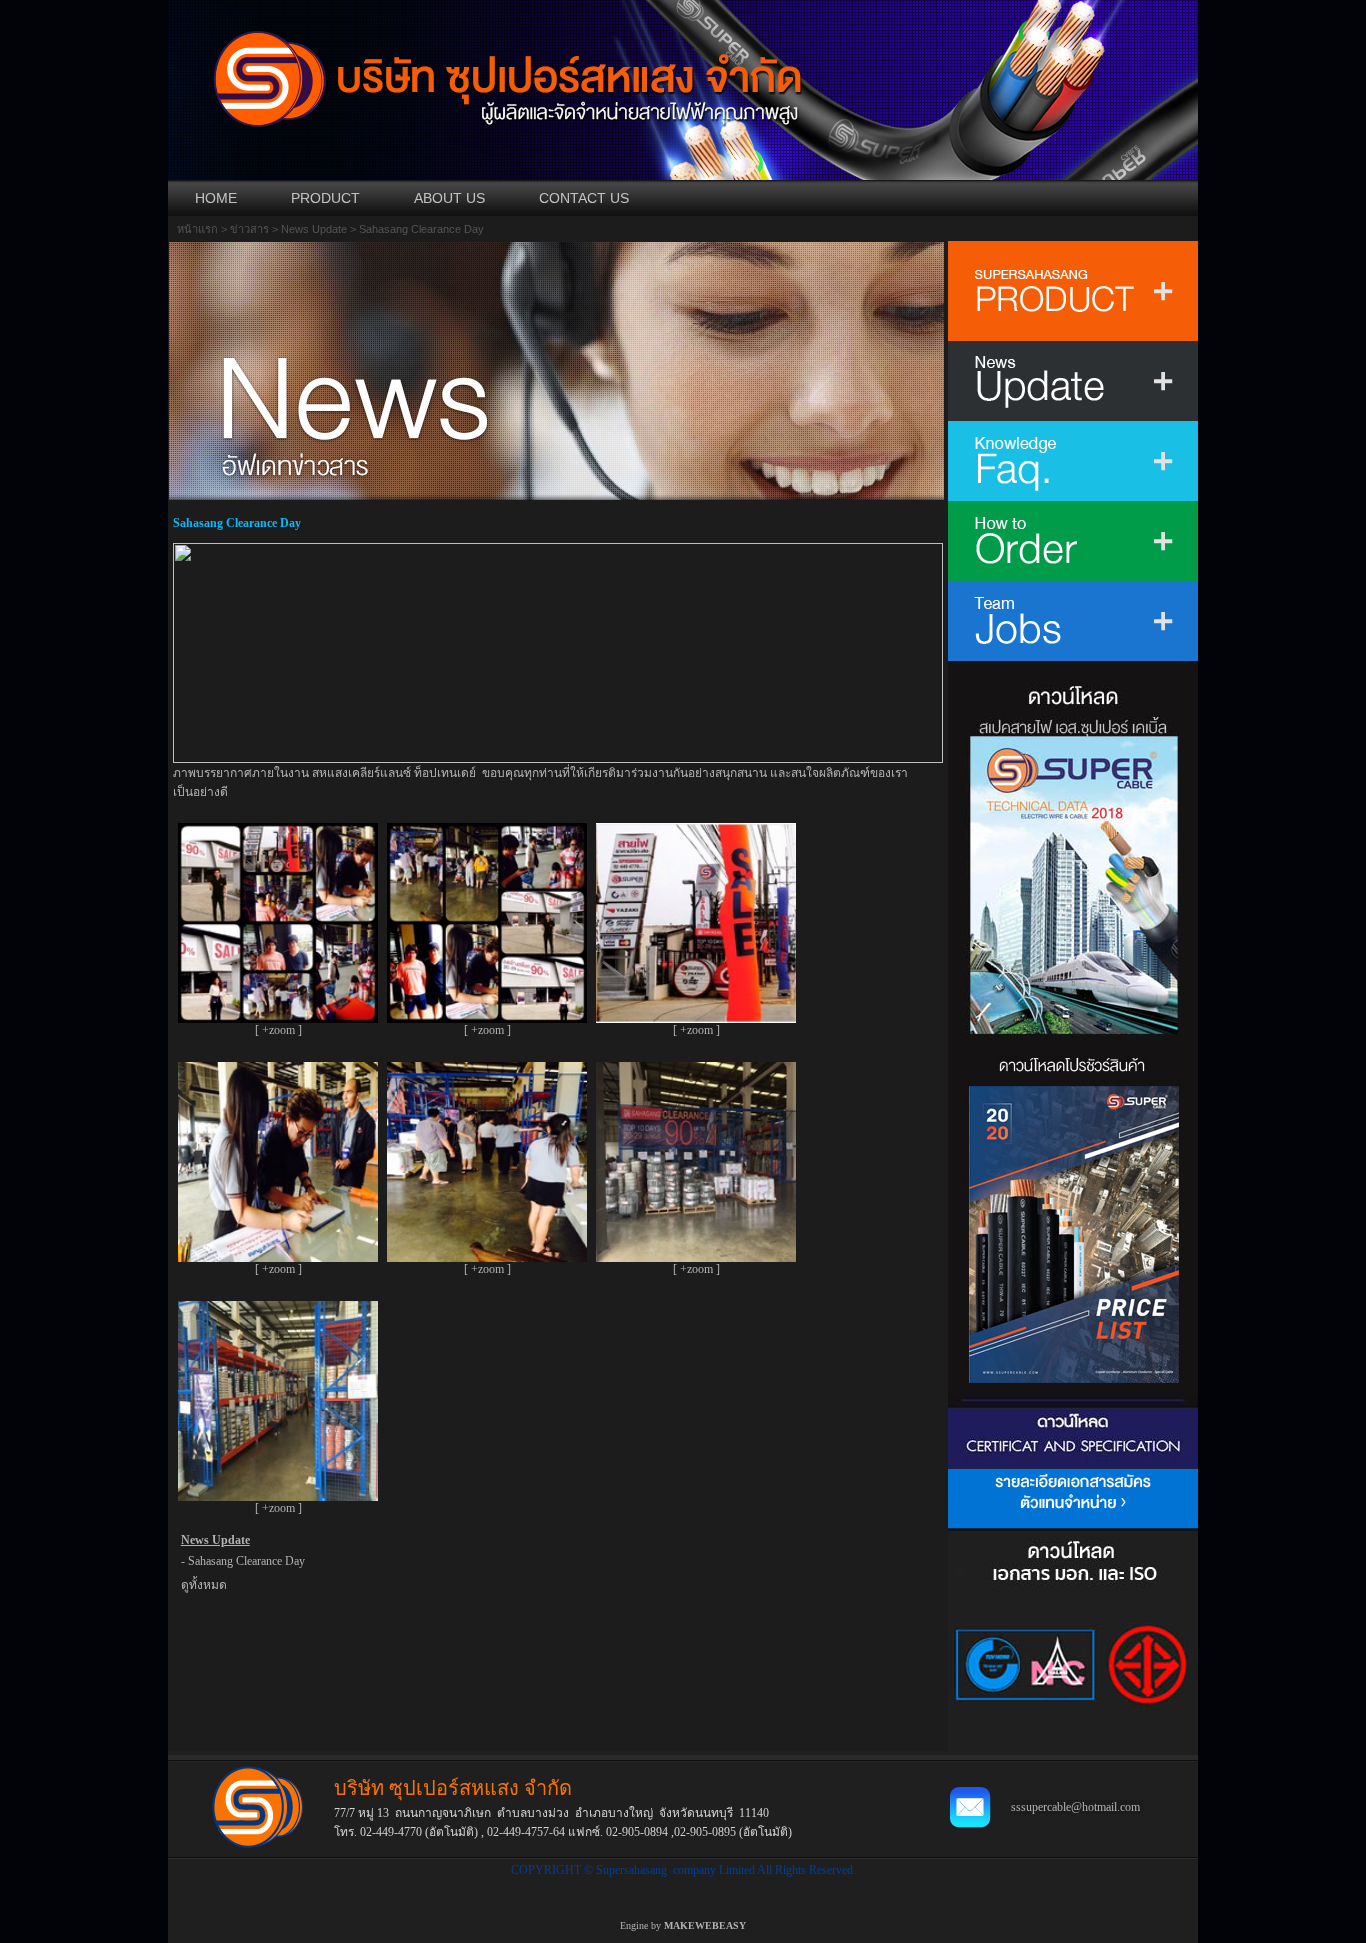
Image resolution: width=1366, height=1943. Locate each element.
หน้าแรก (197, 229)
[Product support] (1073, 1561)
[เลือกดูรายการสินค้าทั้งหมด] (1073, 291)
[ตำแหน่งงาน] (1073, 621)
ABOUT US (449, 198)
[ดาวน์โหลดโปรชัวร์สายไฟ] (1073, 1218)
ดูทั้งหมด (204, 1585)
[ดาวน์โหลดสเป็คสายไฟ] (1073, 850)
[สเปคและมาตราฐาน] (1073, 1432)
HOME (216, 198)
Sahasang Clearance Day (246, 1561)
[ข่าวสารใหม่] (1073, 381)
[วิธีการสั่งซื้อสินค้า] (1073, 541)
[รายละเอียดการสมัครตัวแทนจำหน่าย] (1073, 1500)
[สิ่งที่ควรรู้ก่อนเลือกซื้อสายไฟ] (1073, 461)
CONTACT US (584, 198)
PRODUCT (325, 198)
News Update (314, 229)
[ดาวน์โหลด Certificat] (1073, 1666)
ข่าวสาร (249, 229)
